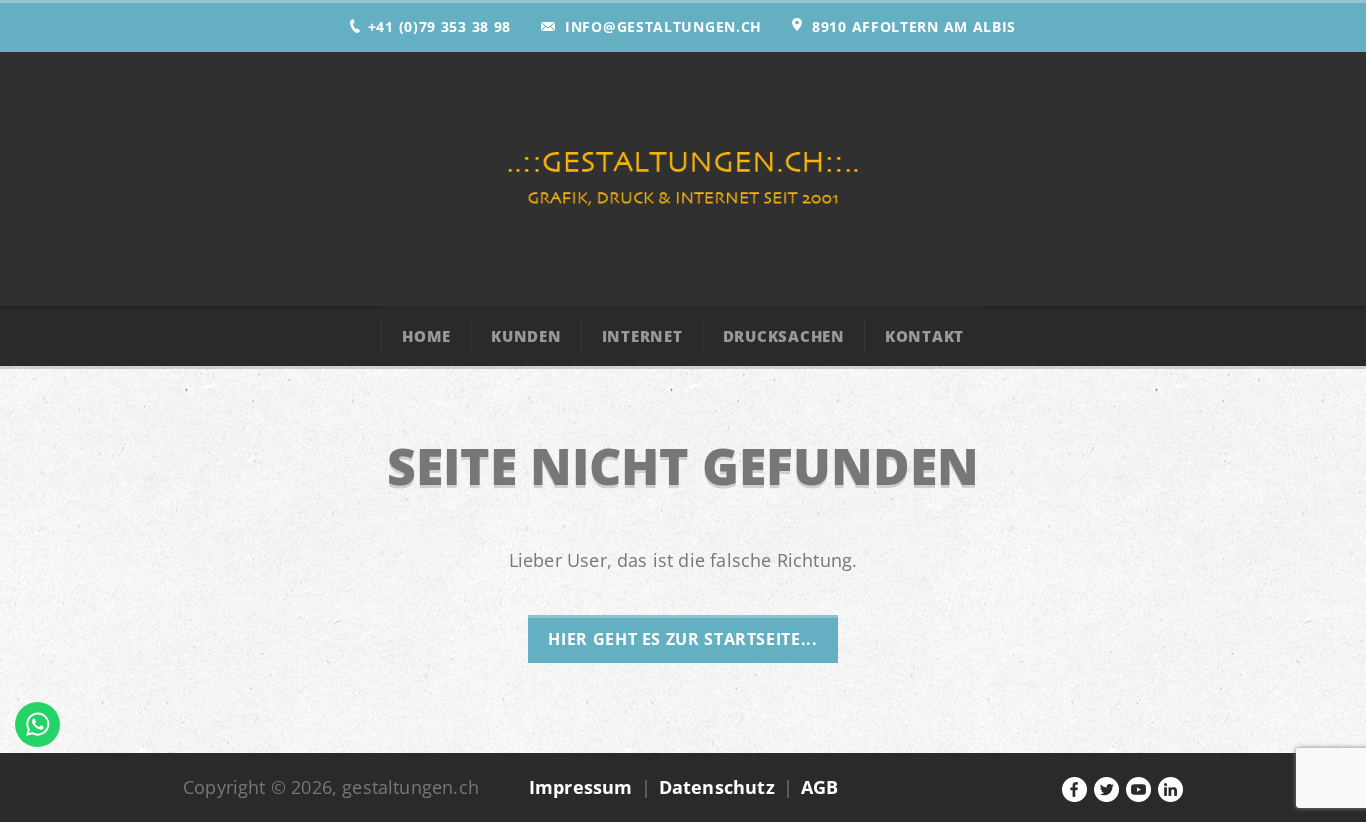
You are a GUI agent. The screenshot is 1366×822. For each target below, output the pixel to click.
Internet (642, 336)
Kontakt (924, 336)
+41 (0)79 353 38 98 (439, 26)
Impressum (581, 787)
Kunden (526, 336)
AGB (820, 787)
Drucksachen (784, 336)
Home (426, 336)
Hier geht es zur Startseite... (682, 639)
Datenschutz (717, 787)
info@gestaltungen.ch (663, 26)
